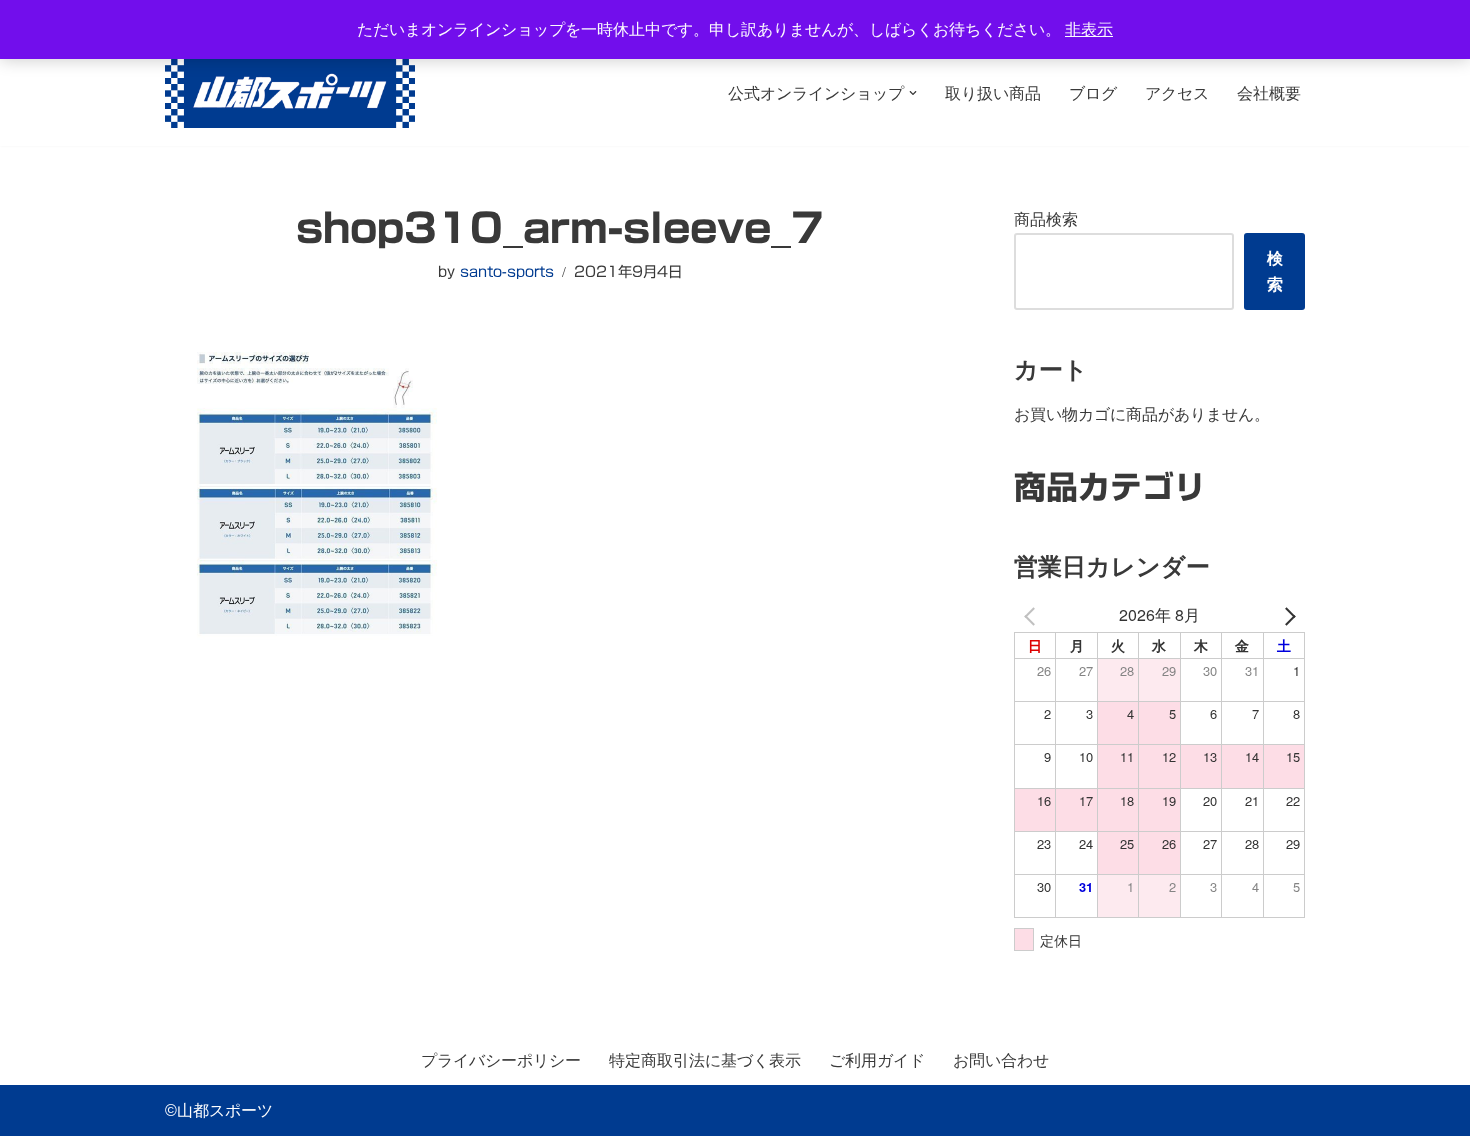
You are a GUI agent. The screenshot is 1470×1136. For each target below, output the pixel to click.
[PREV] (1033, 614)
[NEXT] (1286, 614)
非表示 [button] (1089, 29)
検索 (1275, 271)
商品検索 (1046, 219)
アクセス (1177, 93)
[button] (913, 93)
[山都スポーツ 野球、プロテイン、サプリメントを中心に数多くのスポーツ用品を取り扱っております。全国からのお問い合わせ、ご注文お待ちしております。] (290, 93)
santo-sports (507, 271)
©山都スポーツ (219, 1110)
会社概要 (1269, 93)
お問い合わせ (1001, 1060)
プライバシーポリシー (501, 1060)
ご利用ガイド (877, 1060)
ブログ (1093, 93)
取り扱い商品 (993, 93)
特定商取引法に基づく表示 (705, 1060)
